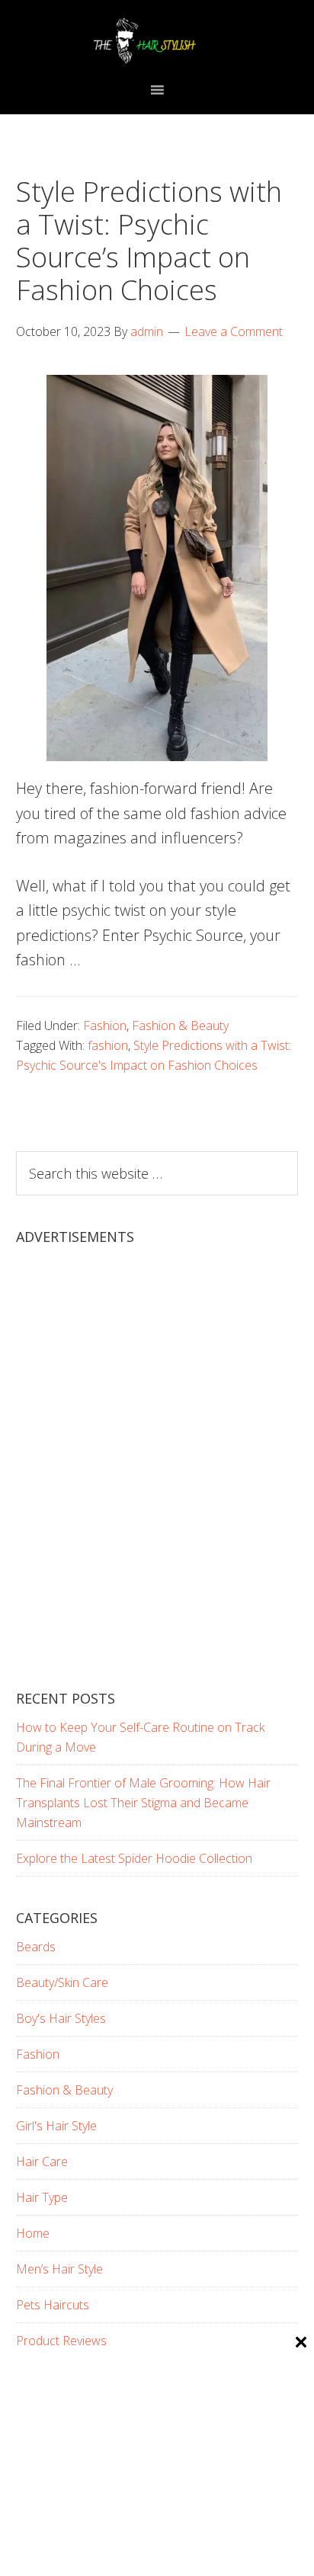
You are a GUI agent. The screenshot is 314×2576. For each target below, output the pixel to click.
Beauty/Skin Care (62, 1982)
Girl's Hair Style (56, 2126)
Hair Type (42, 2197)
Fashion (105, 1026)
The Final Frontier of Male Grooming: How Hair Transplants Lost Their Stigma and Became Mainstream (143, 1803)
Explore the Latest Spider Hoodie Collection (134, 1858)
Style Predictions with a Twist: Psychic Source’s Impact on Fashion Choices (149, 241)
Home (33, 2233)
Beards (36, 1947)
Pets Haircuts (53, 2305)
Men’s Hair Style (59, 2269)
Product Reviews (61, 2341)
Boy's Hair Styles (61, 2018)
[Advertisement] (157, 1480)
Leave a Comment (234, 331)
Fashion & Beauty (180, 1026)
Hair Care (42, 2162)
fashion (108, 1045)
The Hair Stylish (157, 40)
